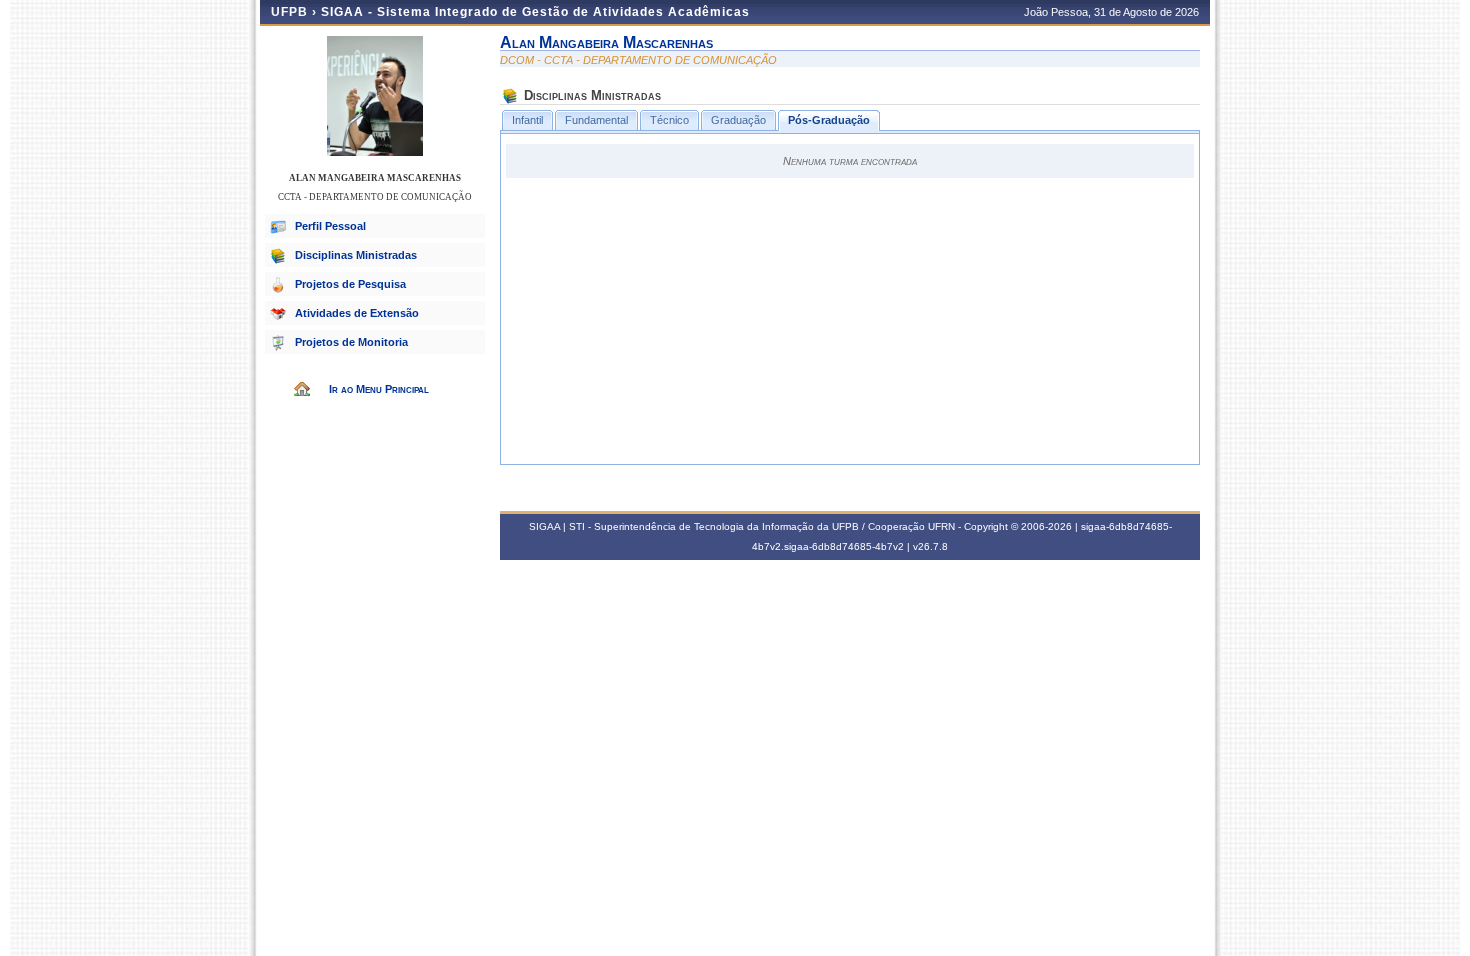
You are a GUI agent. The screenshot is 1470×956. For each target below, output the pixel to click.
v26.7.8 (930, 546)
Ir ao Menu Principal (379, 389)
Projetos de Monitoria (351, 342)
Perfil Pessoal (330, 226)
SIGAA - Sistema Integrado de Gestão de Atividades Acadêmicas (535, 12)
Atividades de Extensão (357, 313)
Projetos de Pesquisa (350, 284)
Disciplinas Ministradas (356, 255)
